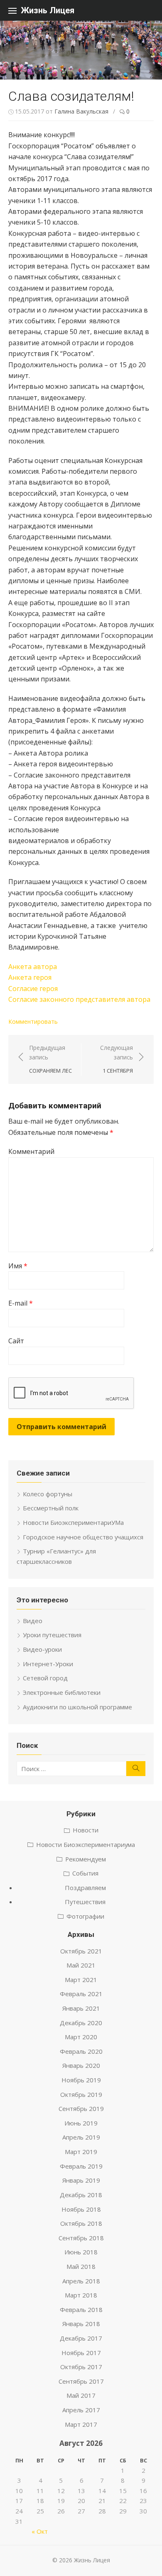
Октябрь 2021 (81, 1951)
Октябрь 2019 (81, 2094)
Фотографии (85, 1916)
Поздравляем (85, 1888)
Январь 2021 (81, 2008)
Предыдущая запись (50, 1059)
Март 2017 (81, 2424)
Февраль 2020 (81, 2051)
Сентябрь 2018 (81, 2238)
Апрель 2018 (81, 2281)
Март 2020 (81, 2037)
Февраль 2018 (81, 2309)
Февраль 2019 (81, 2166)
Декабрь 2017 (81, 2338)
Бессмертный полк (51, 1508)
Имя (18, 1266)
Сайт (16, 1341)
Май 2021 (81, 1965)
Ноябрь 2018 (81, 2209)
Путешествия (85, 1902)
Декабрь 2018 (81, 2195)
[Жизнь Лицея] (81, 50)
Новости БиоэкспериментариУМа (73, 1522)
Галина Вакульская (81, 111)
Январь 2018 (81, 2324)
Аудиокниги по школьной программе (77, 1707)
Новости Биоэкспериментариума (86, 1844)
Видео (33, 1621)
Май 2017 (81, 2395)
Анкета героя (30, 977)
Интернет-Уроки (48, 1664)
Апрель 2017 (81, 2410)
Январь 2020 (81, 2065)
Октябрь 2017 (81, 2367)
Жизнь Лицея (48, 10)
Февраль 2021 (81, 1994)
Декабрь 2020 (81, 2023)
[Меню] (12, 10)
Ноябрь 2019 (81, 2080)
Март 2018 (81, 2295)
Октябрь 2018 (81, 2223)
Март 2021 (81, 1980)
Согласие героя (33, 989)
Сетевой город (45, 1678)
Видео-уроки (42, 1649)
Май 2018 (81, 2266)
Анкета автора (33, 967)
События (85, 1873)
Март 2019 (81, 2152)
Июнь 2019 (81, 2123)
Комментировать (33, 1021)
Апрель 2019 (81, 2137)
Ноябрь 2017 (81, 2353)
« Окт (40, 2531)
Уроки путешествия (52, 1635)
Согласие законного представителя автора (79, 999)
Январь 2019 (81, 2180)
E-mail (21, 1303)
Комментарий (31, 1151)
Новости (86, 1830)
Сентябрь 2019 (81, 2108)
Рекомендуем (86, 1859)
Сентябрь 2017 (81, 2381)
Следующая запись (117, 1059)
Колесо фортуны (48, 1494)
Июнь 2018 (81, 2252)
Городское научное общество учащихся (83, 1537)
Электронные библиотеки (62, 1692)
